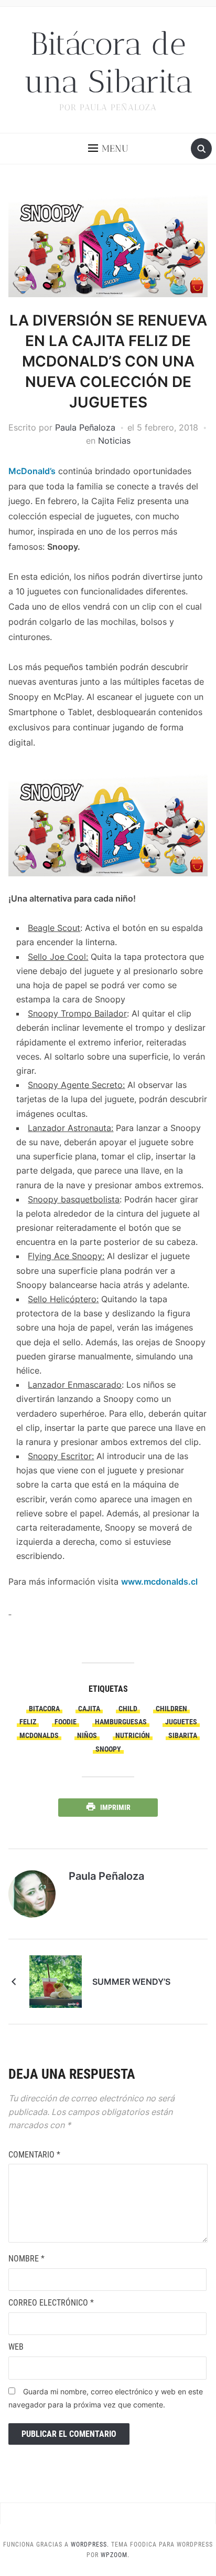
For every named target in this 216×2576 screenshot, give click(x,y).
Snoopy (108, 1749)
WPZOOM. (115, 2555)
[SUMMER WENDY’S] (56, 1981)
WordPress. (90, 2544)
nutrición (133, 1735)
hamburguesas (121, 1722)
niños (87, 1735)
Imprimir (115, 1807)
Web (16, 2347)
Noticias (114, 441)
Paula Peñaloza (85, 427)
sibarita (183, 1735)
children (171, 1709)
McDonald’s (32, 471)
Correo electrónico (51, 2303)
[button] (108, 149)
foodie (66, 1722)
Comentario (34, 2155)
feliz (28, 1722)
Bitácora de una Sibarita (108, 63)
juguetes (181, 1722)
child (128, 1709)
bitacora (44, 1709)
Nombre (26, 2259)
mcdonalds (39, 1735)
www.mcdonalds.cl (159, 1582)
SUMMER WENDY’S (131, 1982)
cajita (89, 1709)
